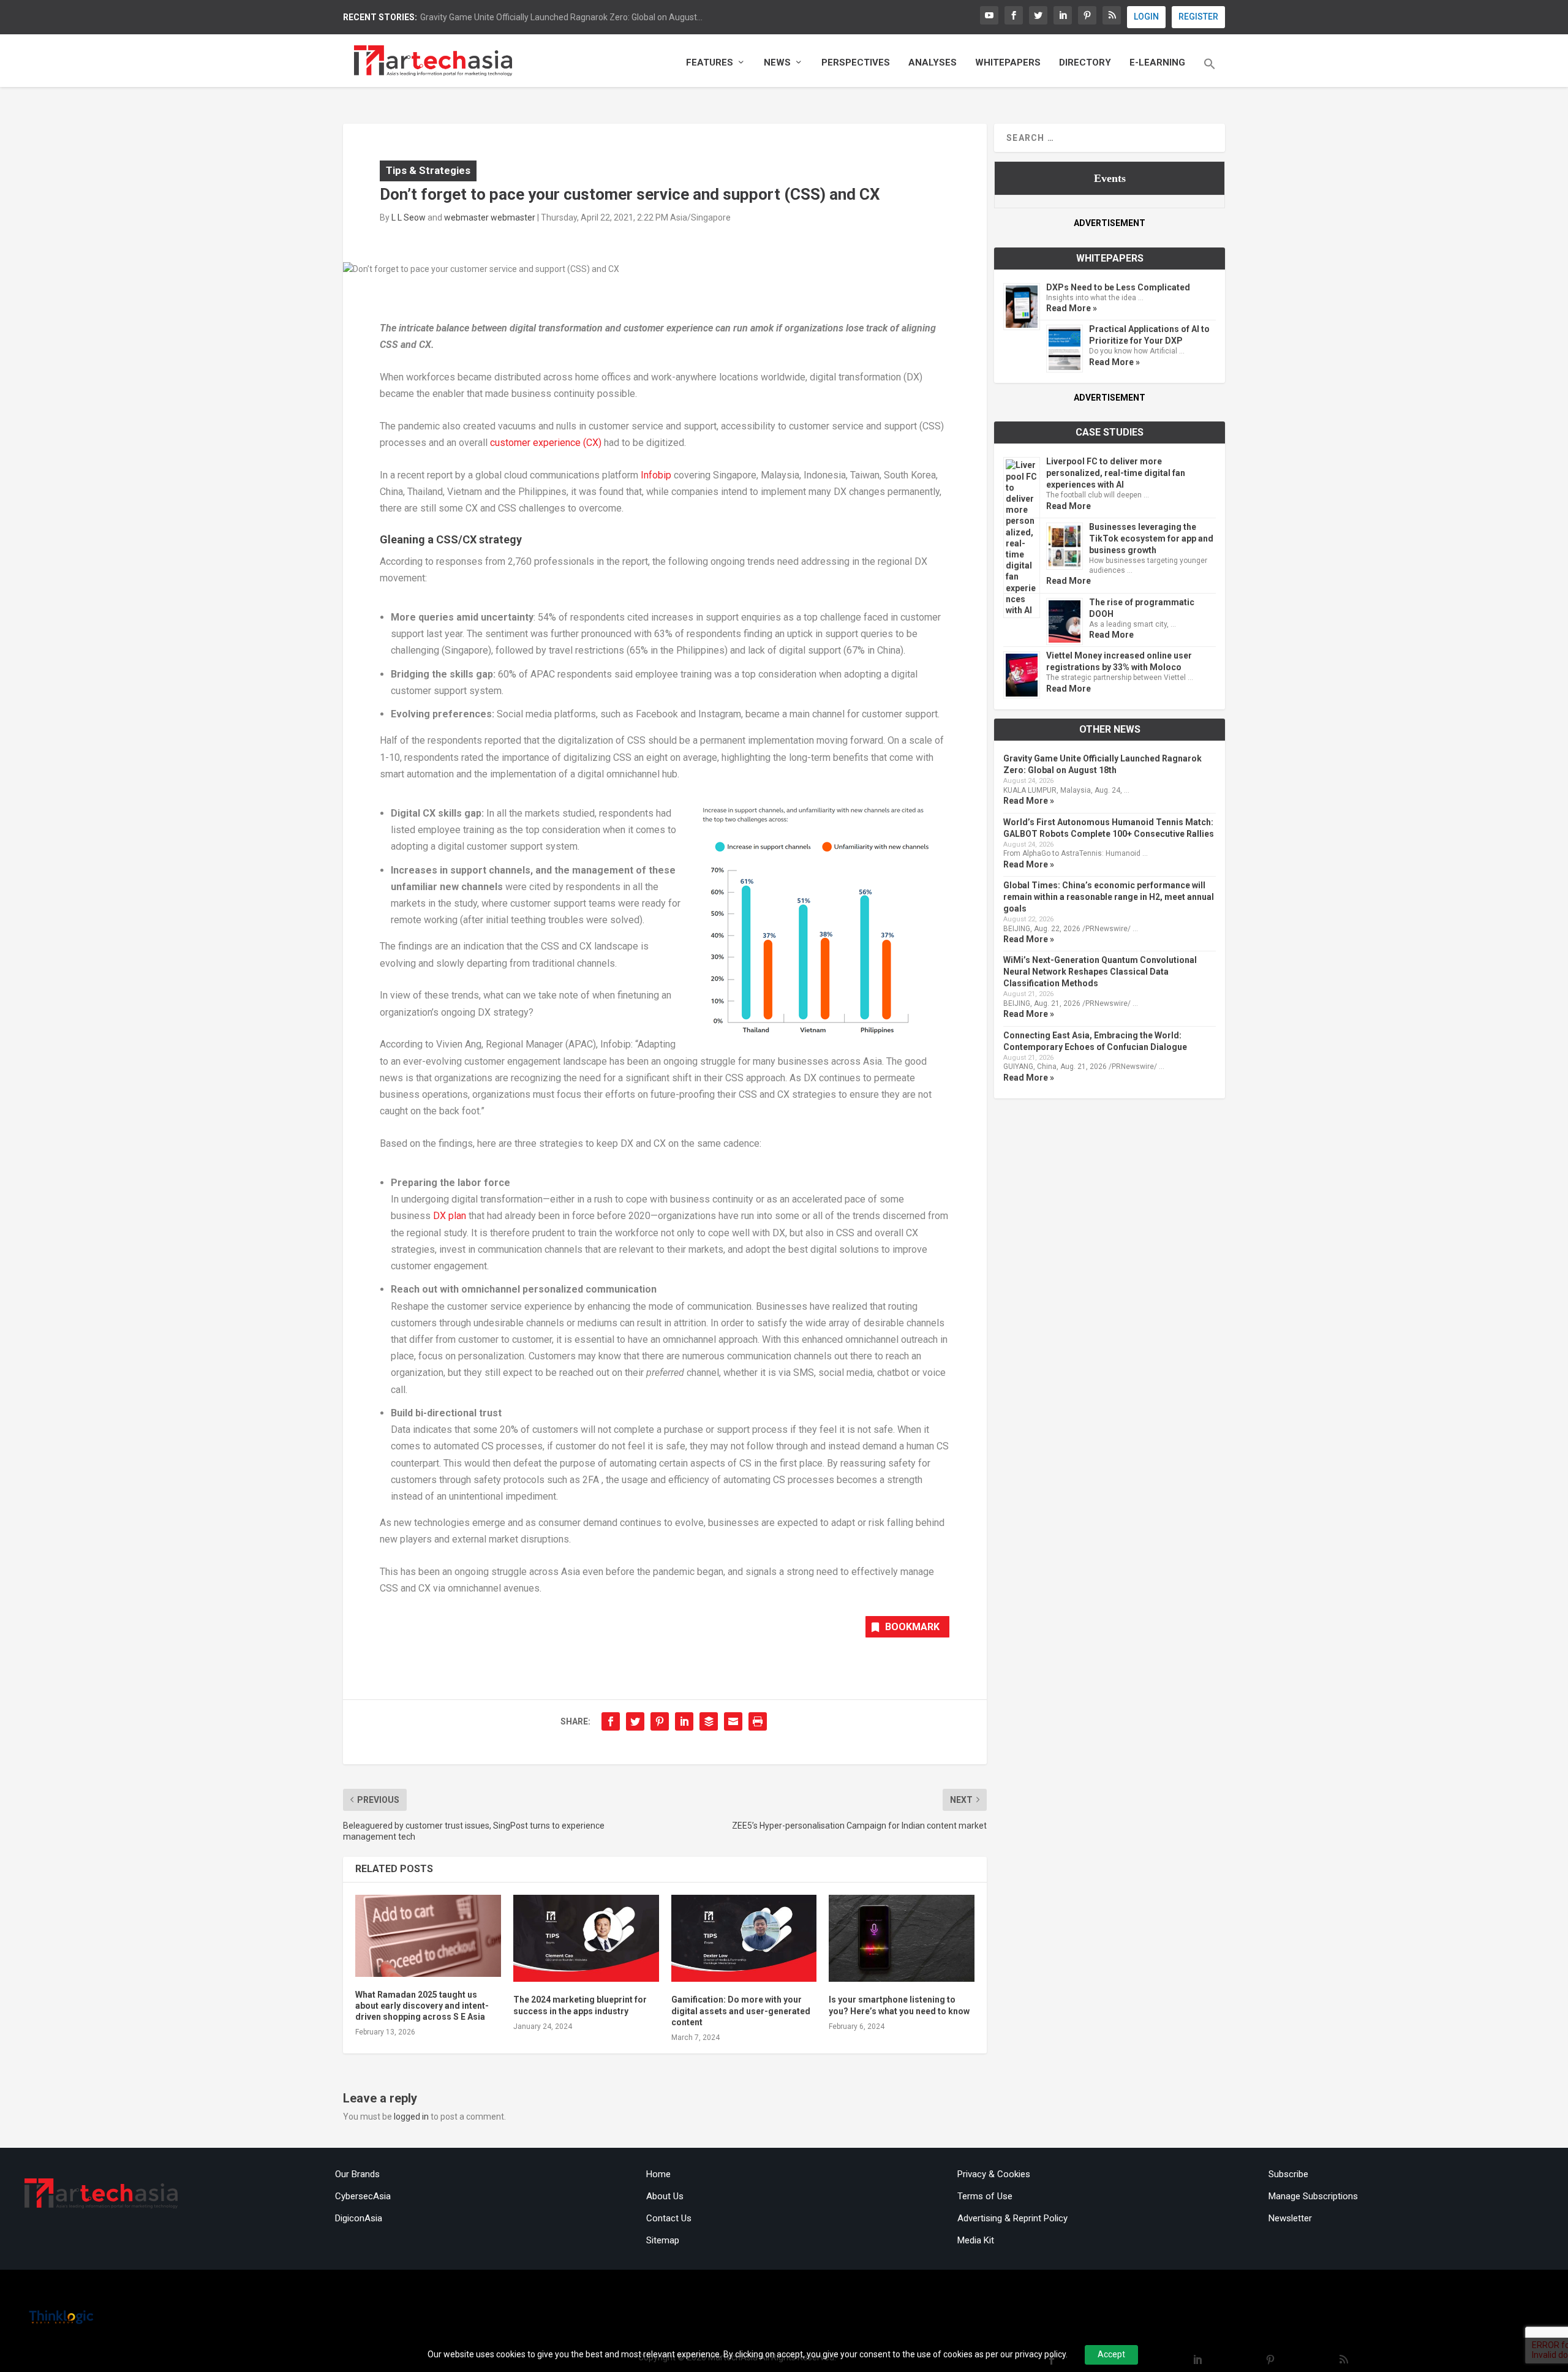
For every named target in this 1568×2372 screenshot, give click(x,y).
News (777, 63)
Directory (1085, 63)
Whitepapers (1008, 63)
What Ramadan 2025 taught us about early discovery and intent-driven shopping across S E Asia (422, 2006)
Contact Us (669, 2218)
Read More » (1072, 308)
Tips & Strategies (428, 170)
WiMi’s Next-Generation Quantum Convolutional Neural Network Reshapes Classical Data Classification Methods (1100, 972)
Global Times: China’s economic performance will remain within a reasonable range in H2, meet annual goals (1109, 897)
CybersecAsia (363, 2196)
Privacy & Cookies (994, 2174)
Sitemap (663, 2240)
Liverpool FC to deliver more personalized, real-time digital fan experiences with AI (1116, 473)
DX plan (450, 1216)
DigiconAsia (359, 2218)
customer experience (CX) (546, 443)
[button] (1210, 72)
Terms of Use (985, 2196)
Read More (1069, 506)
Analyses (933, 63)
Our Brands (357, 2174)
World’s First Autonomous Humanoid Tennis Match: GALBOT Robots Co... (559, 17)
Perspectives (856, 63)
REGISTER (1198, 17)
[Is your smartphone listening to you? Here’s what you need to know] (902, 1939)
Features (710, 63)
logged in (411, 2117)
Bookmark (912, 1627)
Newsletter (1290, 2218)
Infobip (656, 475)
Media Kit (976, 2240)
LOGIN (1146, 17)
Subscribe (1288, 2174)
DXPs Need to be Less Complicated (1118, 287)
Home (658, 2174)
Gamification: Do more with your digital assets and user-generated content (741, 2011)
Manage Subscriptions (1313, 2196)
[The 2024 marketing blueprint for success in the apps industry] (586, 1939)
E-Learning (1157, 63)
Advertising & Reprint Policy (1012, 2218)
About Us (665, 2196)
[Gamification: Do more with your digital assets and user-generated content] (744, 1939)
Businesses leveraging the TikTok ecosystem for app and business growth (1151, 538)
